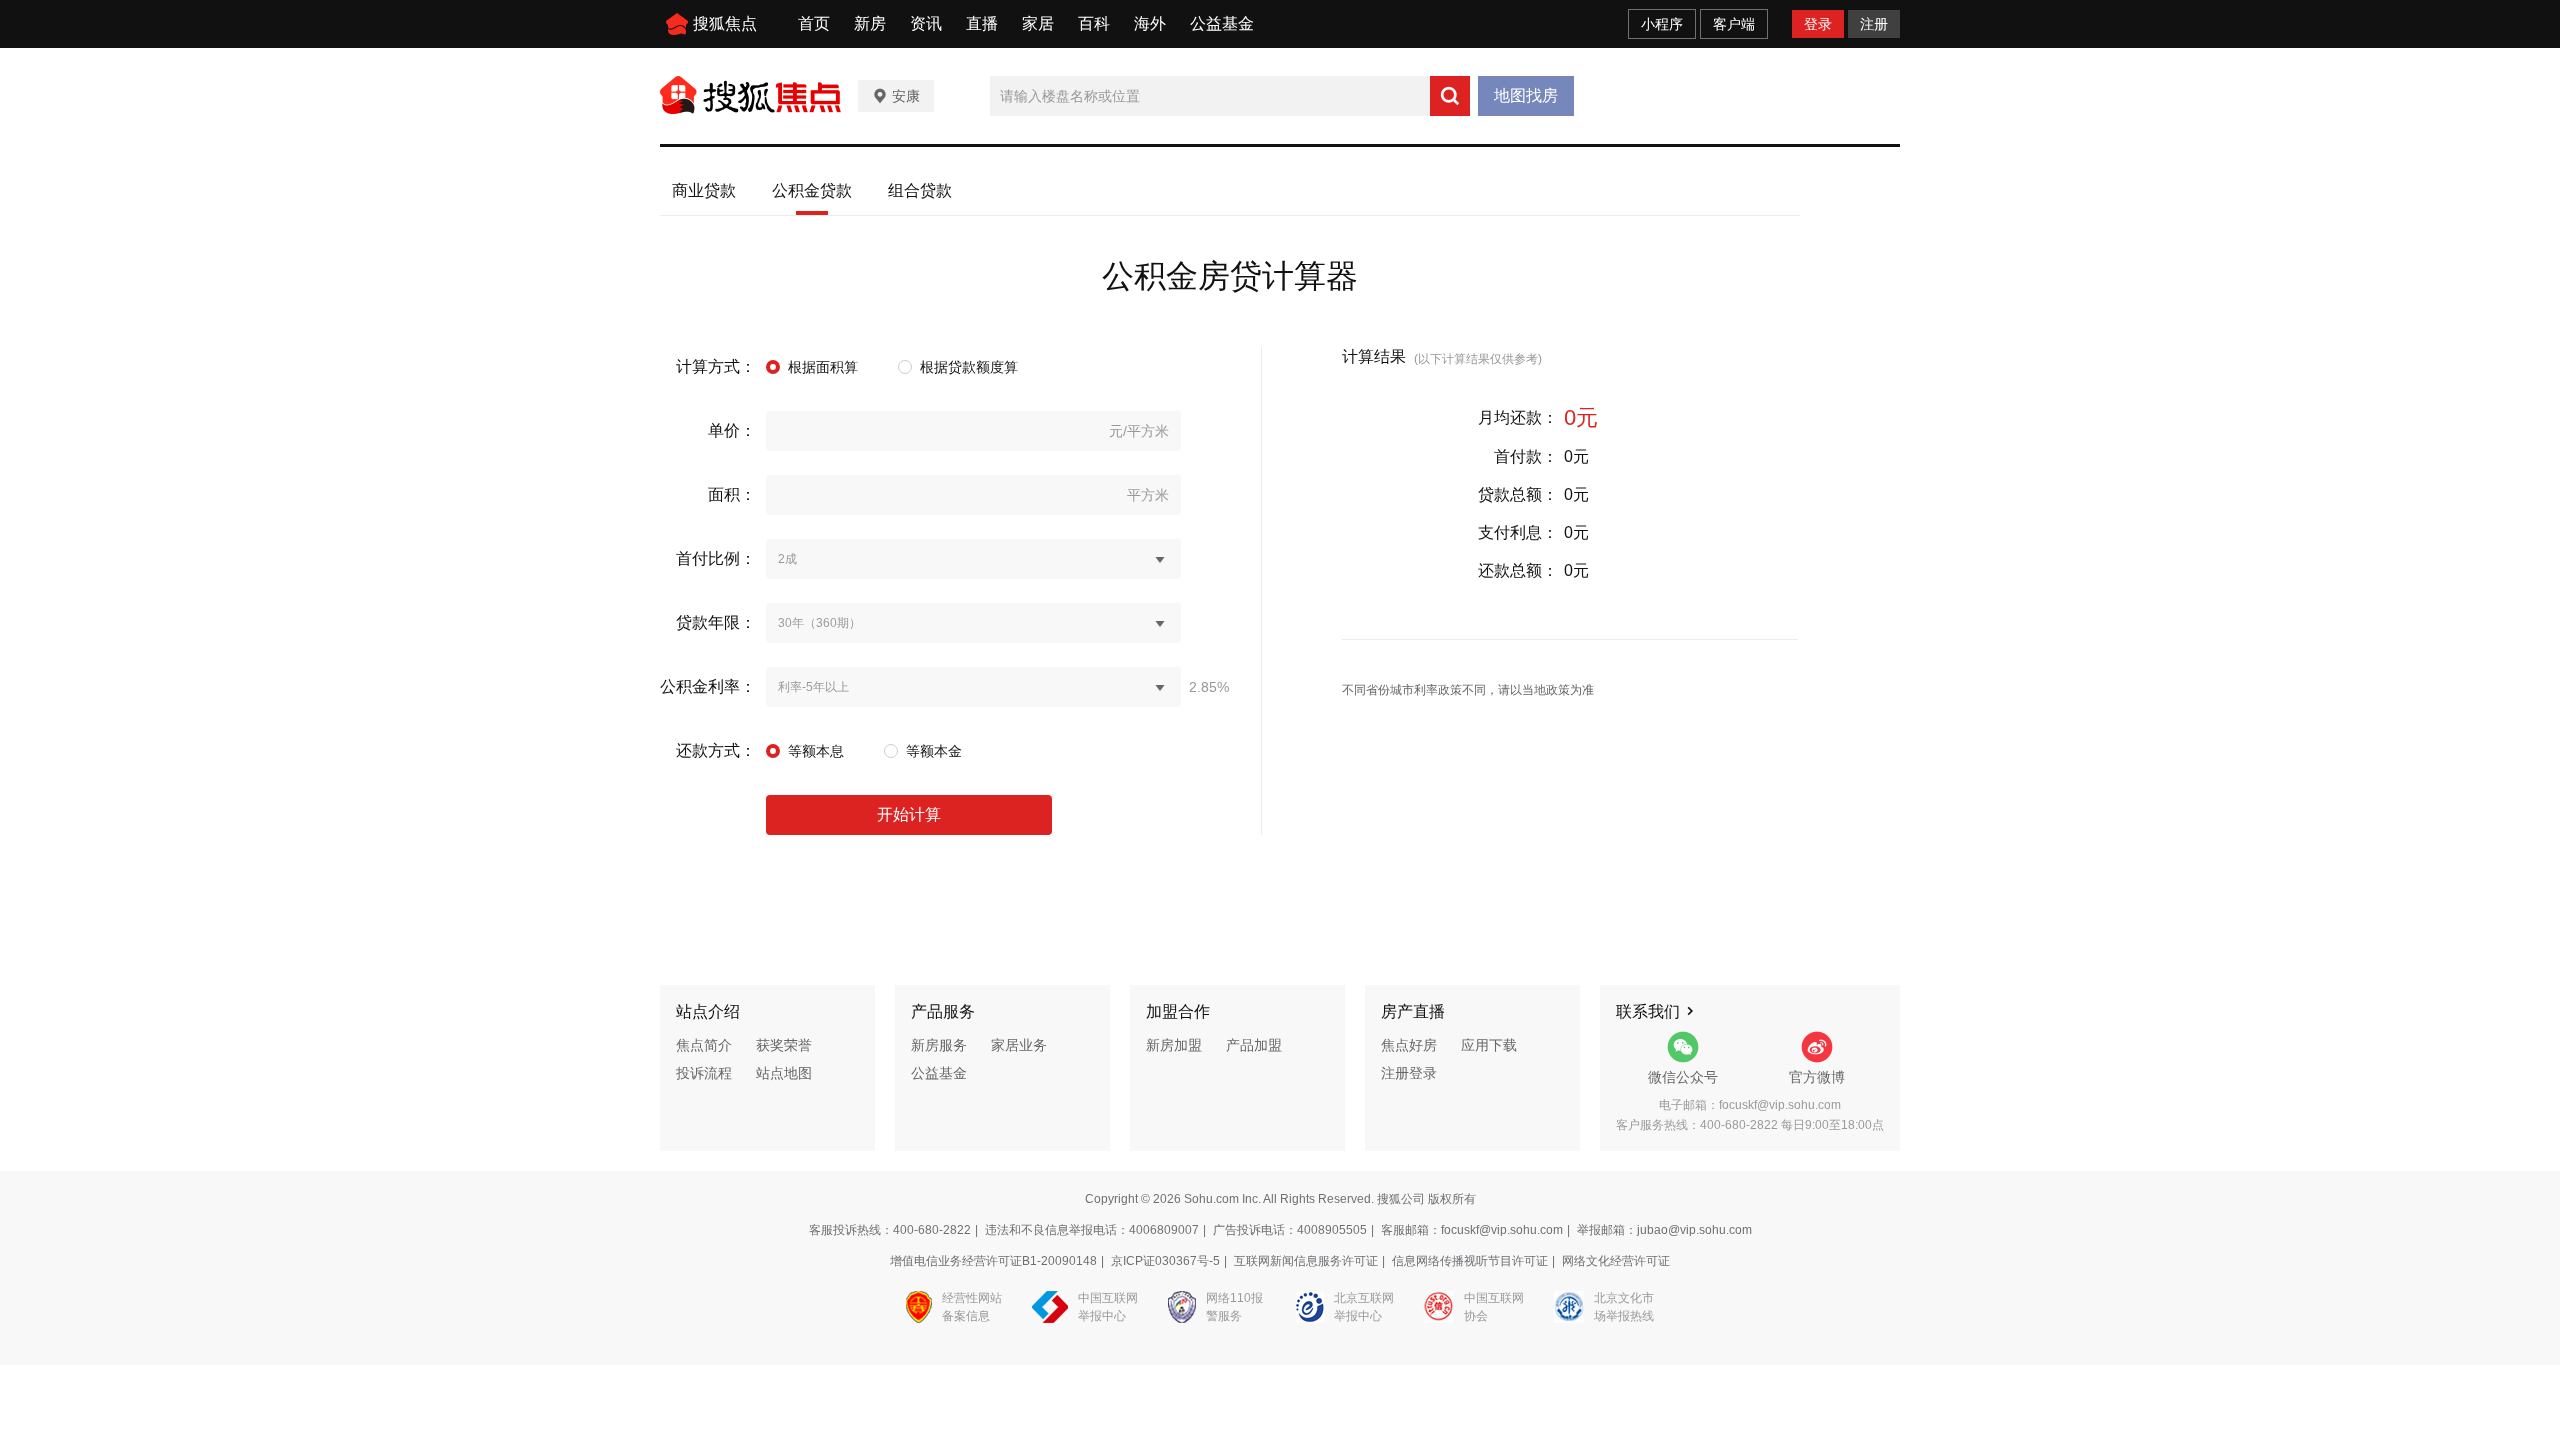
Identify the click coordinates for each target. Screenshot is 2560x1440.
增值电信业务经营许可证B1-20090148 (993, 1261)
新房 (870, 23)
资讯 (926, 23)
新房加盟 (1174, 1045)
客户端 (1734, 24)
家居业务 (1019, 1045)
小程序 (1662, 24)
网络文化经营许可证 (1616, 1261)
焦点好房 (1409, 1045)
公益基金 (1222, 23)
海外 (1150, 23)
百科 (1094, 23)
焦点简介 (704, 1045)
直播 (982, 23)
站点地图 (784, 1073)
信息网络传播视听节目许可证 (1470, 1261)
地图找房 (1526, 95)
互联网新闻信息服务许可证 (1306, 1261)
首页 (814, 23)
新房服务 (939, 1045)
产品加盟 (1254, 1045)
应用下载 (1489, 1045)
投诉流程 (704, 1073)
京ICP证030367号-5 (1165, 1261)
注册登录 (1409, 1073)
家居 (1038, 23)
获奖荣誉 (784, 1045)
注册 (1874, 24)
